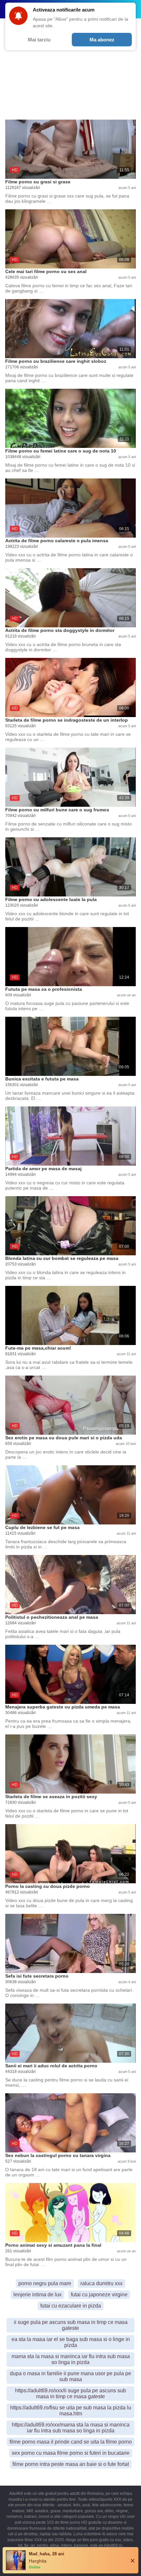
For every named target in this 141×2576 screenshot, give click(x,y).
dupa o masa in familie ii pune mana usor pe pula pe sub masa (70, 2376)
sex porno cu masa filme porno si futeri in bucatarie (71, 2453)
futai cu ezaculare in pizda (71, 2306)
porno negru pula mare (45, 2283)
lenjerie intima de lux (38, 2295)
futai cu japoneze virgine (99, 2295)
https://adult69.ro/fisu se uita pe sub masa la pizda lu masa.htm (71, 2411)
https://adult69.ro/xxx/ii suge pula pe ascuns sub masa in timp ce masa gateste (70, 2393)
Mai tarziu (39, 40)
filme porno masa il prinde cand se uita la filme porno (71, 2442)
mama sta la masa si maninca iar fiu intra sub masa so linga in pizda (71, 2359)
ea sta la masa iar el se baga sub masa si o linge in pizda (71, 2342)
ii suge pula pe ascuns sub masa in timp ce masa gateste (71, 2325)
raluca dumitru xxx (101, 2283)
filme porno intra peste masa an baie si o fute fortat (71, 2464)
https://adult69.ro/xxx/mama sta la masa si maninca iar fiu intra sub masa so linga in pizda (71, 2428)
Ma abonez (102, 40)
